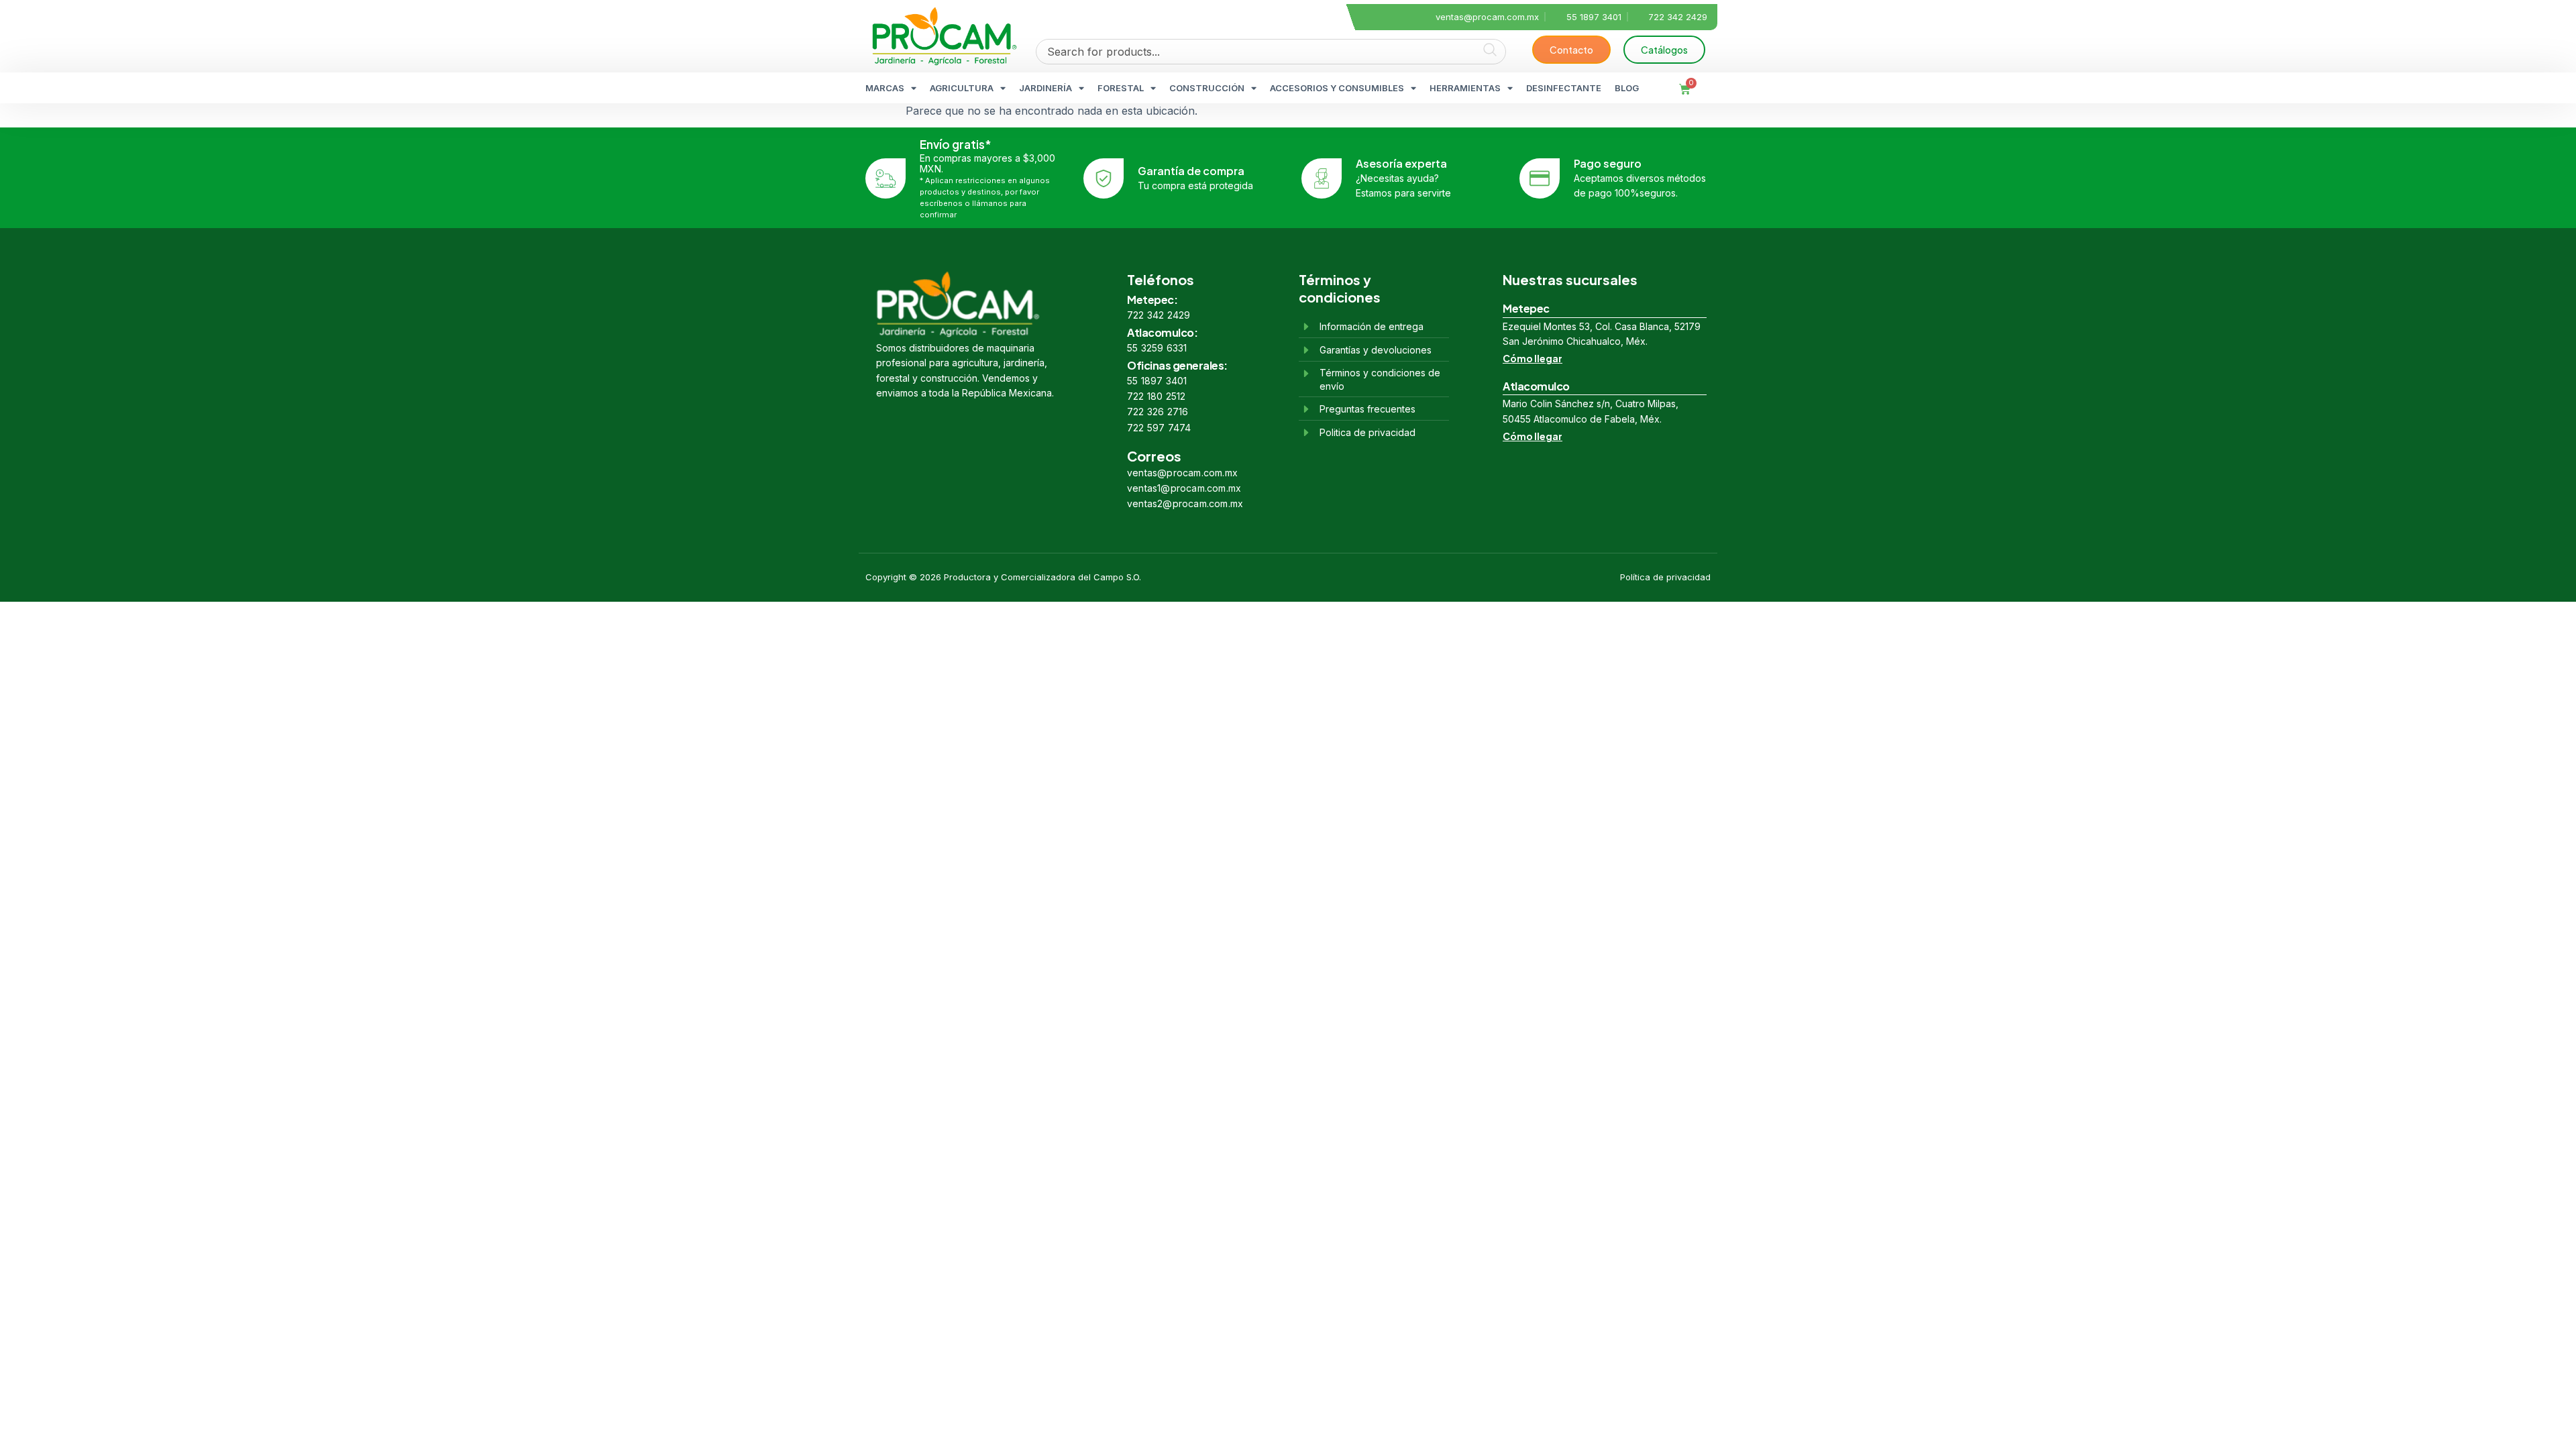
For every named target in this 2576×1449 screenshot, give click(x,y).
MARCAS (885, 88)
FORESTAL (1121, 88)
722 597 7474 (1159, 428)
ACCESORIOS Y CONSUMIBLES (1337, 88)
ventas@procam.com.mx (1182, 473)
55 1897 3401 (1157, 381)
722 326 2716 (1158, 412)
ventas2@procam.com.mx (1185, 503)
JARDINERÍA (1045, 88)
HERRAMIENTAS (1465, 88)
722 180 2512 (1156, 396)
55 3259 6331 (1157, 348)
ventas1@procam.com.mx (1184, 488)
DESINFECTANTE (1564, 88)
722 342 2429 (1159, 315)
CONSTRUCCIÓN (1207, 88)
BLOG (1627, 88)
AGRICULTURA (962, 88)
